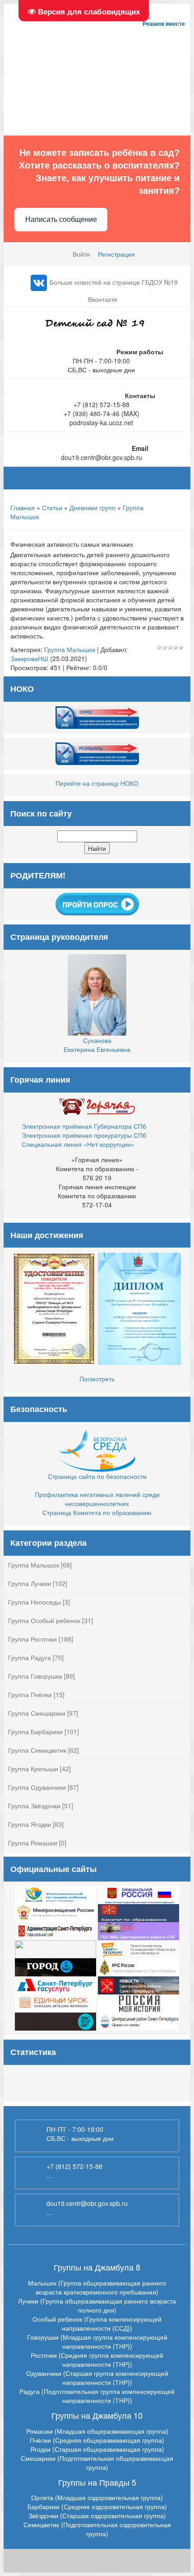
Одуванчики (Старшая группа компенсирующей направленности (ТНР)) (97, 2378)
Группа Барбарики (35, 1731)
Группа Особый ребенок (44, 1620)
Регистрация (116, 254)
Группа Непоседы (35, 1602)
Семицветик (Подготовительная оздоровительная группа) (97, 2529)
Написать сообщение (61, 219)
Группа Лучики (30, 1583)
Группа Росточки (32, 1639)
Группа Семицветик (37, 1750)
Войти (81, 254)
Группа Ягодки (30, 1824)
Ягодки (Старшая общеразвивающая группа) (97, 2449)
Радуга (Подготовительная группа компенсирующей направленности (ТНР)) (97, 2396)
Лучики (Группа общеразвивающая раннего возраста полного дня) (97, 2305)
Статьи (52, 507)
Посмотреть (97, 1379)
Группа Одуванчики (37, 1787)
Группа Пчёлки (30, 1694)
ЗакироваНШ (29, 658)
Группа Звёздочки (34, 1806)
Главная (23, 507)
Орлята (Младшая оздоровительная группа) (97, 2497)
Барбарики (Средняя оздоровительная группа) (97, 2506)
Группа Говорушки (35, 1676)
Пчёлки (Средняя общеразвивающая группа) (97, 2440)
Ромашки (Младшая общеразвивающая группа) (97, 2431)
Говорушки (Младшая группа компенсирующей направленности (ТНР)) (97, 2341)
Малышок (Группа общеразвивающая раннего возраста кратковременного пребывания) (97, 2287)
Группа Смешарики (37, 1713)
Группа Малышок (70, 649)
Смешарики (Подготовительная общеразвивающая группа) (97, 2463)
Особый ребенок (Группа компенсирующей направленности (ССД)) (97, 2323)
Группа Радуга (30, 1657)
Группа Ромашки (33, 1843)
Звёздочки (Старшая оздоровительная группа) (97, 2515)
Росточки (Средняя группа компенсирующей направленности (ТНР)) (97, 2360)
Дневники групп (92, 507)
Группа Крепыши (33, 1769)
